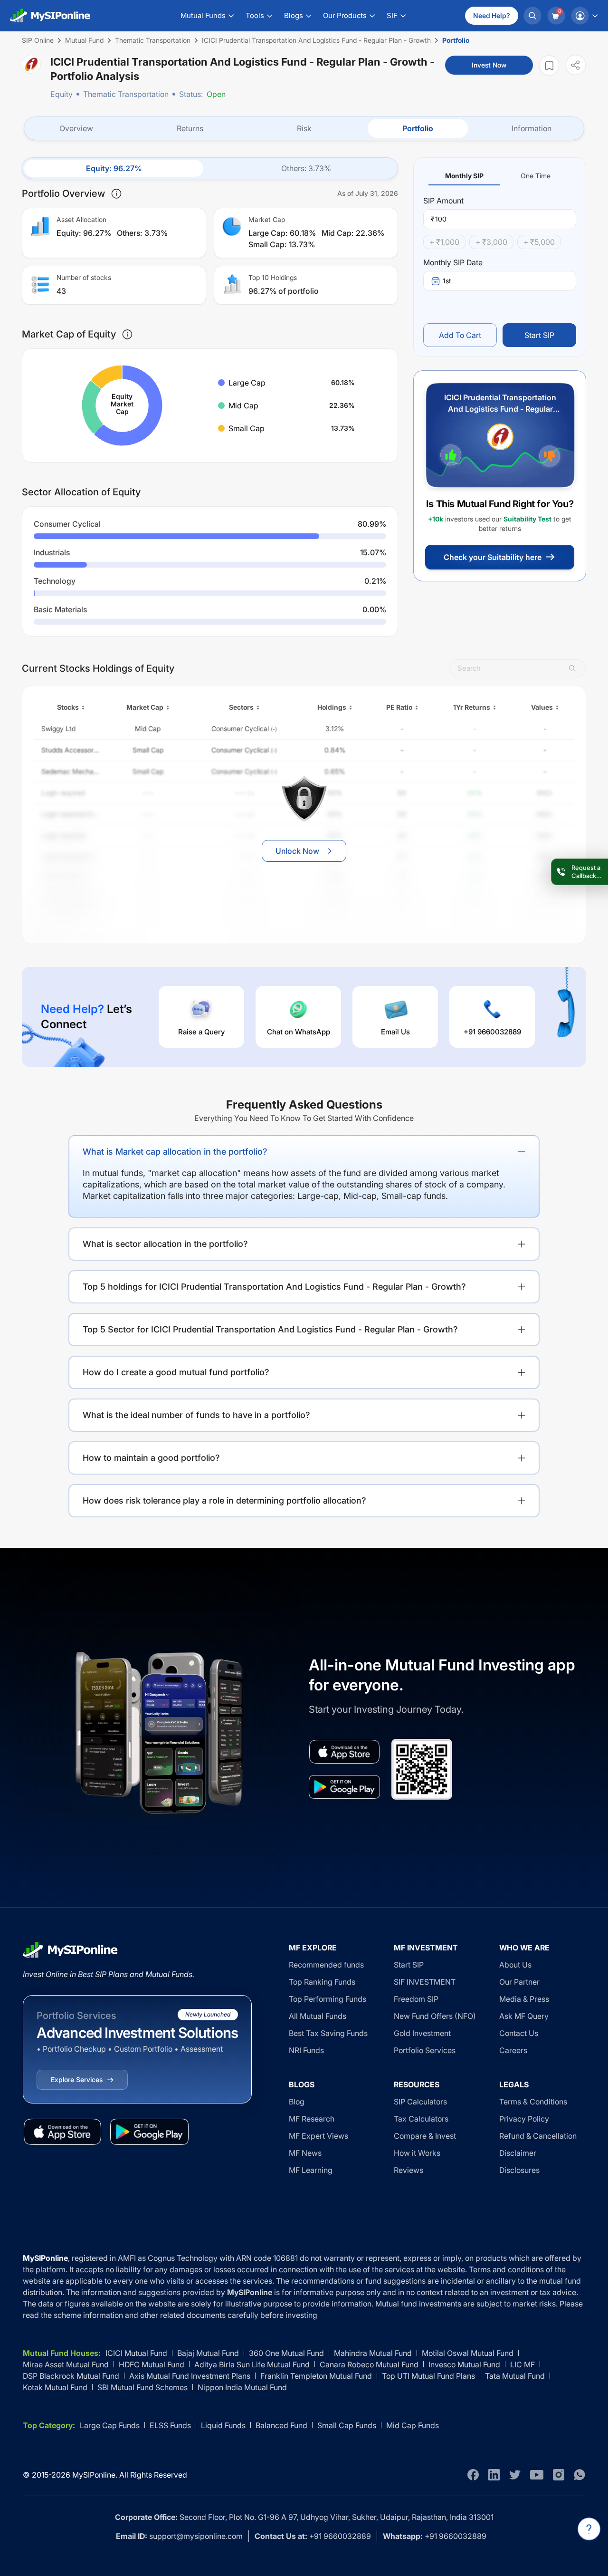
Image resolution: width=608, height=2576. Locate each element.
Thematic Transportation (126, 94)
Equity (62, 94)
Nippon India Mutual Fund (242, 2387)
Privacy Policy (524, 2119)
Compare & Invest (425, 2136)
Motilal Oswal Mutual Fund (468, 2353)
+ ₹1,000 (444, 242)
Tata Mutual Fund (515, 2376)
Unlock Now (297, 851)
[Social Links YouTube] (537, 2475)
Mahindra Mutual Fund (373, 2353)
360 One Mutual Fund (286, 2353)
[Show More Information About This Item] (116, 193)
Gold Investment (422, 2033)
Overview (76, 128)
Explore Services (77, 2079)
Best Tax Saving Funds (328, 2033)
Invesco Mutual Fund (464, 2364)
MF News (305, 2153)
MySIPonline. (95, 2475)
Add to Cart (460, 335)
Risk (304, 128)
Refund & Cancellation (538, 2136)
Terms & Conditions (533, 2102)
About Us (515, 1965)
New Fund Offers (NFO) (435, 2016)
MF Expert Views (318, 2136)
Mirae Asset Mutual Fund (66, 2364)
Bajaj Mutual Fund (208, 2353)
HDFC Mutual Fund (152, 2364)
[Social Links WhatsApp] (579, 2475)
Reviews (408, 2170)
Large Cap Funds (110, 2425)
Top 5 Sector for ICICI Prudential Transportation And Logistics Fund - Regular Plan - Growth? (270, 1329)
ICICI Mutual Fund (136, 2353)
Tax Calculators (421, 2119)
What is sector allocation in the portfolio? (165, 1244)
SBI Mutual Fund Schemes (142, 2387)
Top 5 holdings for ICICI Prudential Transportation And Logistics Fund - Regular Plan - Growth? (274, 1287)
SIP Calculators (420, 2102)
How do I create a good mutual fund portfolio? (176, 1372)
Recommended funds (326, 1965)
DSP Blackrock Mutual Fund (71, 2376)
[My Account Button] (584, 16)
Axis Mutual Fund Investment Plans (190, 2376)
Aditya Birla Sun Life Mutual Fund (252, 2364)
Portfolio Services (425, 2050)
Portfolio (418, 128)
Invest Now (489, 65)
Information (532, 128)
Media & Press (524, 1999)
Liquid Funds (223, 2425)
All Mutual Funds (318, 2016)
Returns (190, 128)
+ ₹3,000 (491, 242)
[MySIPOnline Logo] (50, 16)
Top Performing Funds (328, 1999)
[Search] (532, 16)
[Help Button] (589, 2529)
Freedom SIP (416, 1999)
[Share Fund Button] (576, 65)
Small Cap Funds (347, 2425)
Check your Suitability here (493, 557)
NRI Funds (306, 2050)
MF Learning (311, 2170)
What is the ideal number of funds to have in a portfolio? (196, 1415)
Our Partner (519, 1982)
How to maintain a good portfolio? (151, 1458)
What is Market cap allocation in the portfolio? (175, 1152)
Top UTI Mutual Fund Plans (428, 2376)
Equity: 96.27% (114, 168)
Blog (297, 2102)
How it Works (417, 2153)
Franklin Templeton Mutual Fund (316, 2376)
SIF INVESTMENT (425, 1982)
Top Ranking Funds (322, 1982)
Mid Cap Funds (413, 2425)
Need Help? (492, 15)
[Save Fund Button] (549, 65)
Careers (513, 2050)
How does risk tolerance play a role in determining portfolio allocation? (224, 1500)
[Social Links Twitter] (515, 2475)
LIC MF (522, 2364)
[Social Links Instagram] (559, 2475)
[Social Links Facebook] (473, 2475)
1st (447, 281)
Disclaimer (518, 2153)
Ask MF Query (524, 2016)
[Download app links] (344, 1752)
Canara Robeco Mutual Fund (369, 2364)
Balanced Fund (281, 2425)
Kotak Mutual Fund (55, 2387)
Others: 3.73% (306, 168)
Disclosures (519, 2170)
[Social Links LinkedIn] (494, 2475)
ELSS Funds (170, 2425)
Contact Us (519, 2033)
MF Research (312, 2119)
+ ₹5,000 (539, 242)
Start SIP (539, 335)
